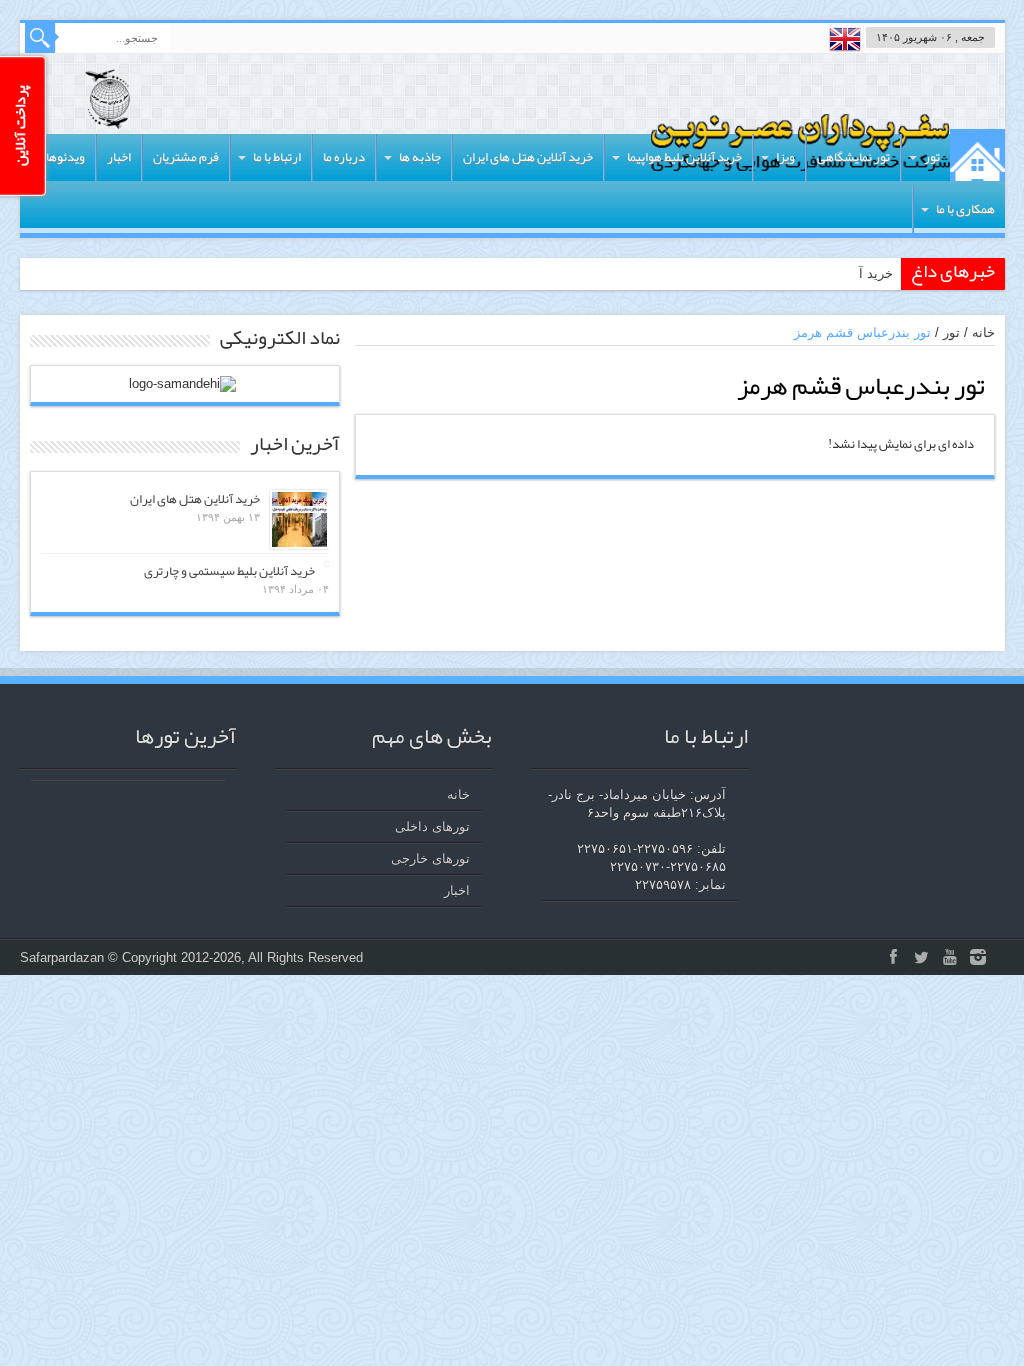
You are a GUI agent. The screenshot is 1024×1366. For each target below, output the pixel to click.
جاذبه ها (420, 157)
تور (932, 157)
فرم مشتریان (186, 157)
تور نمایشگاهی (853, 157)
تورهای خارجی (430, 858)
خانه (977, 155)
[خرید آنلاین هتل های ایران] (299, 519)
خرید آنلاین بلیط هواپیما (684, 157)
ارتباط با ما (277, 157)
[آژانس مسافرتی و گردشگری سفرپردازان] (108, 114)
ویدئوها (65, 157)
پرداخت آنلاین (20, 126)
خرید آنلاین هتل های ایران (528, 157)
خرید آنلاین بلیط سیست (827, 273)
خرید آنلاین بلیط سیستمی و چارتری (229, 571)
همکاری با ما (965, 209)
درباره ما (344, 157)
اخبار (119, 157)
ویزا (785, 157)
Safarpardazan (62, 957)
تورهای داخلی (432, 826)
